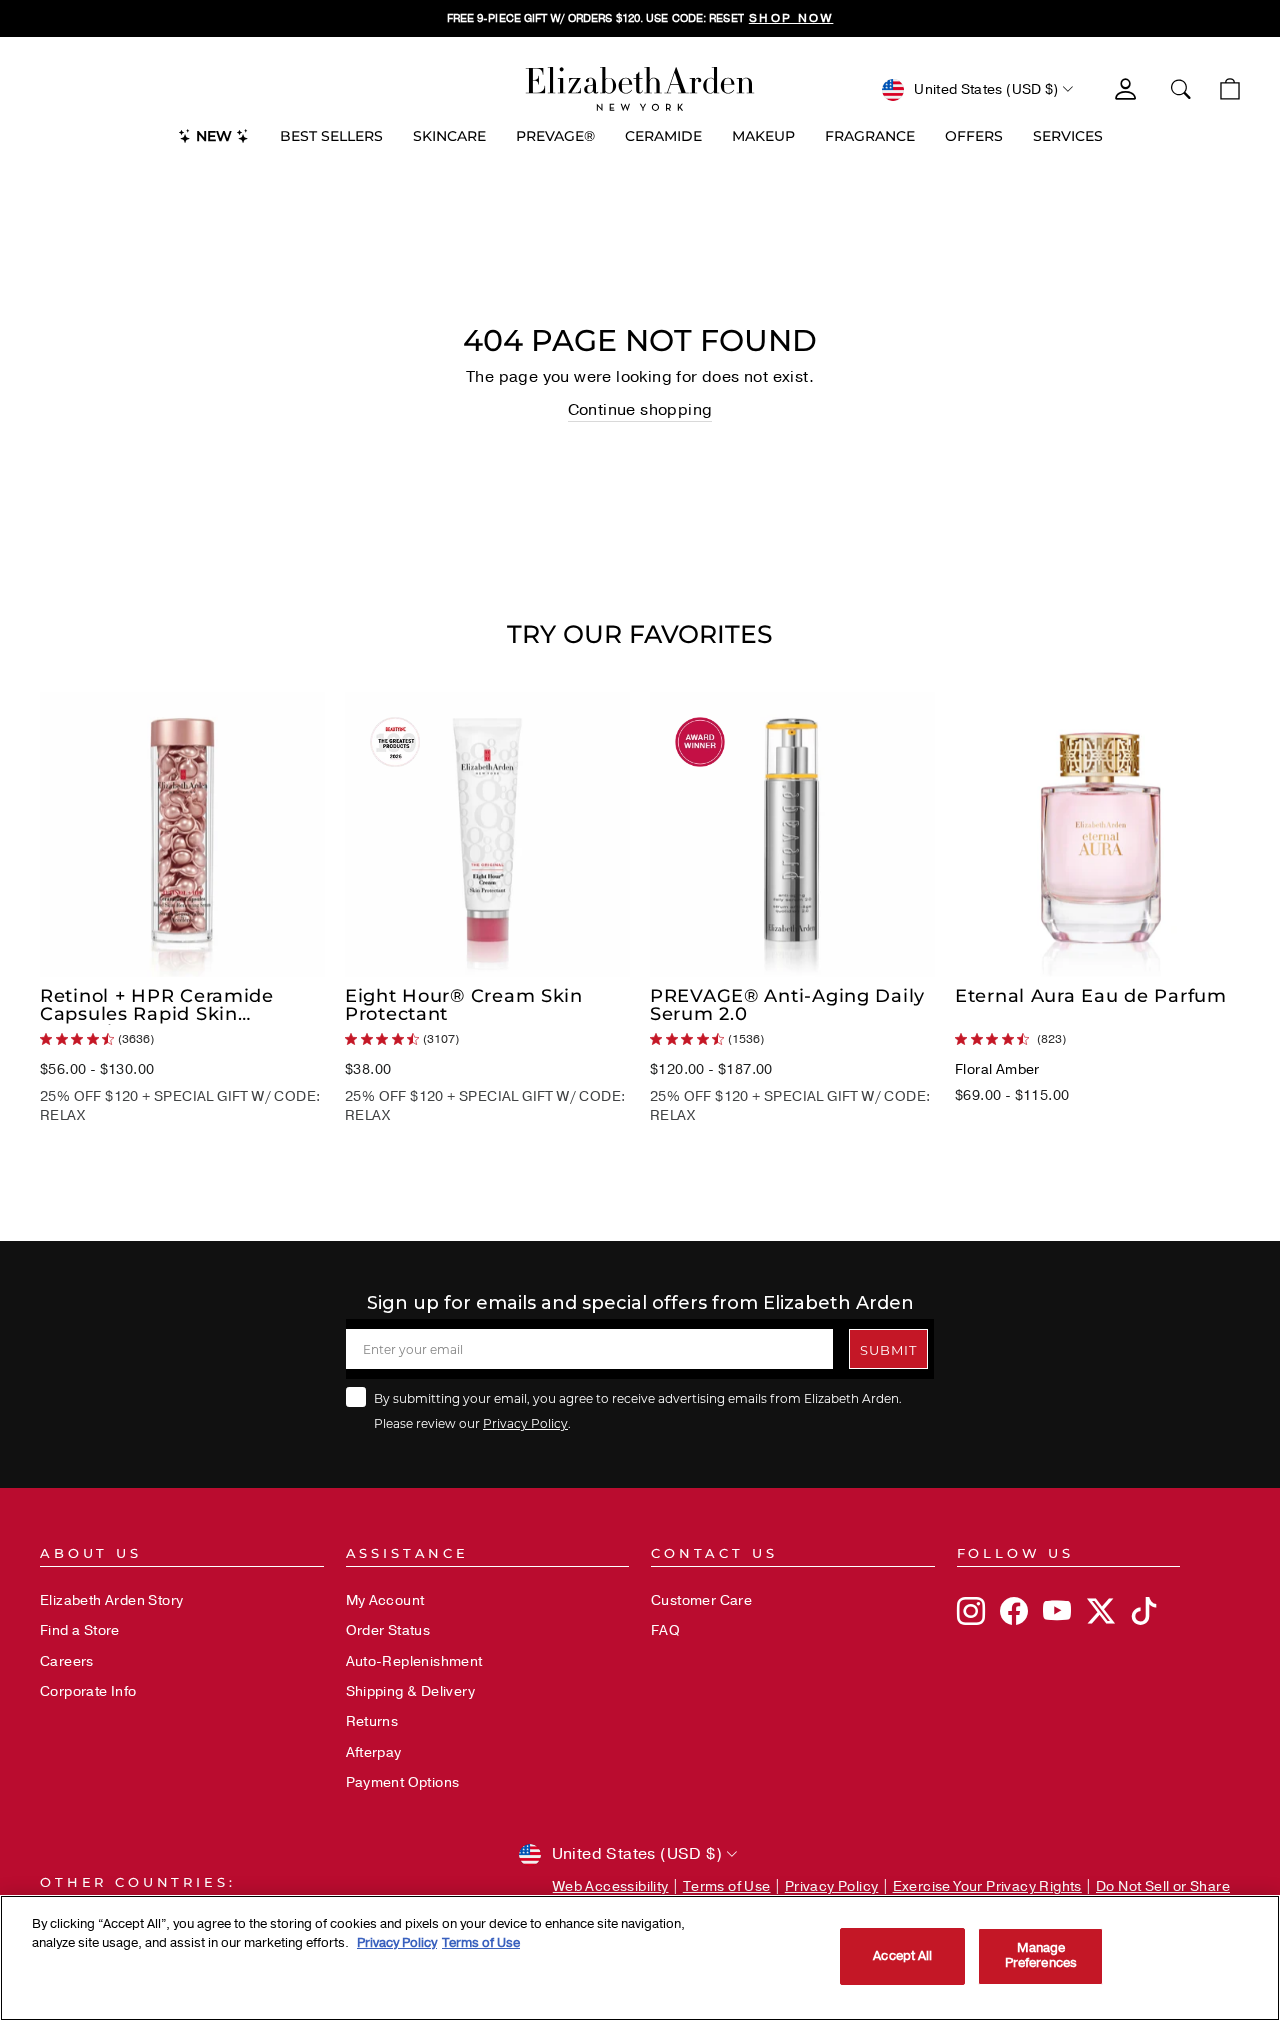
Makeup (763, 136)
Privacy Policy (525, 1423)
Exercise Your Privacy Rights (987, 1886)
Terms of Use (727, 1886)
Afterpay (374, 1752)
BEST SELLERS (331, 136)
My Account (385, 1600)
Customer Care (701, 1600)
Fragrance (870, 136)
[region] (640, 18)
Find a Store (80, 1630)
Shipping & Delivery (411, 1691)
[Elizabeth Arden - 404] (640, 89)
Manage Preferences (1041, 1956)
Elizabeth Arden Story (111, 1600)
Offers (974, 136)
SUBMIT (888, 1349)
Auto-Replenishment (414, 1661)
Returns (372, 1721)
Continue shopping (640, 410)
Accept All (902, 1956)
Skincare (449, 136)
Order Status (388, 1630)
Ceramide (663, 136)
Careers (67, 1661)
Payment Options (403, 1782)
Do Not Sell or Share (1163, 1886)
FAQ (665, 1630)
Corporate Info (88, 1691)
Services (1068, 136)
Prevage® (555, 136)
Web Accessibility (611, 1886)
